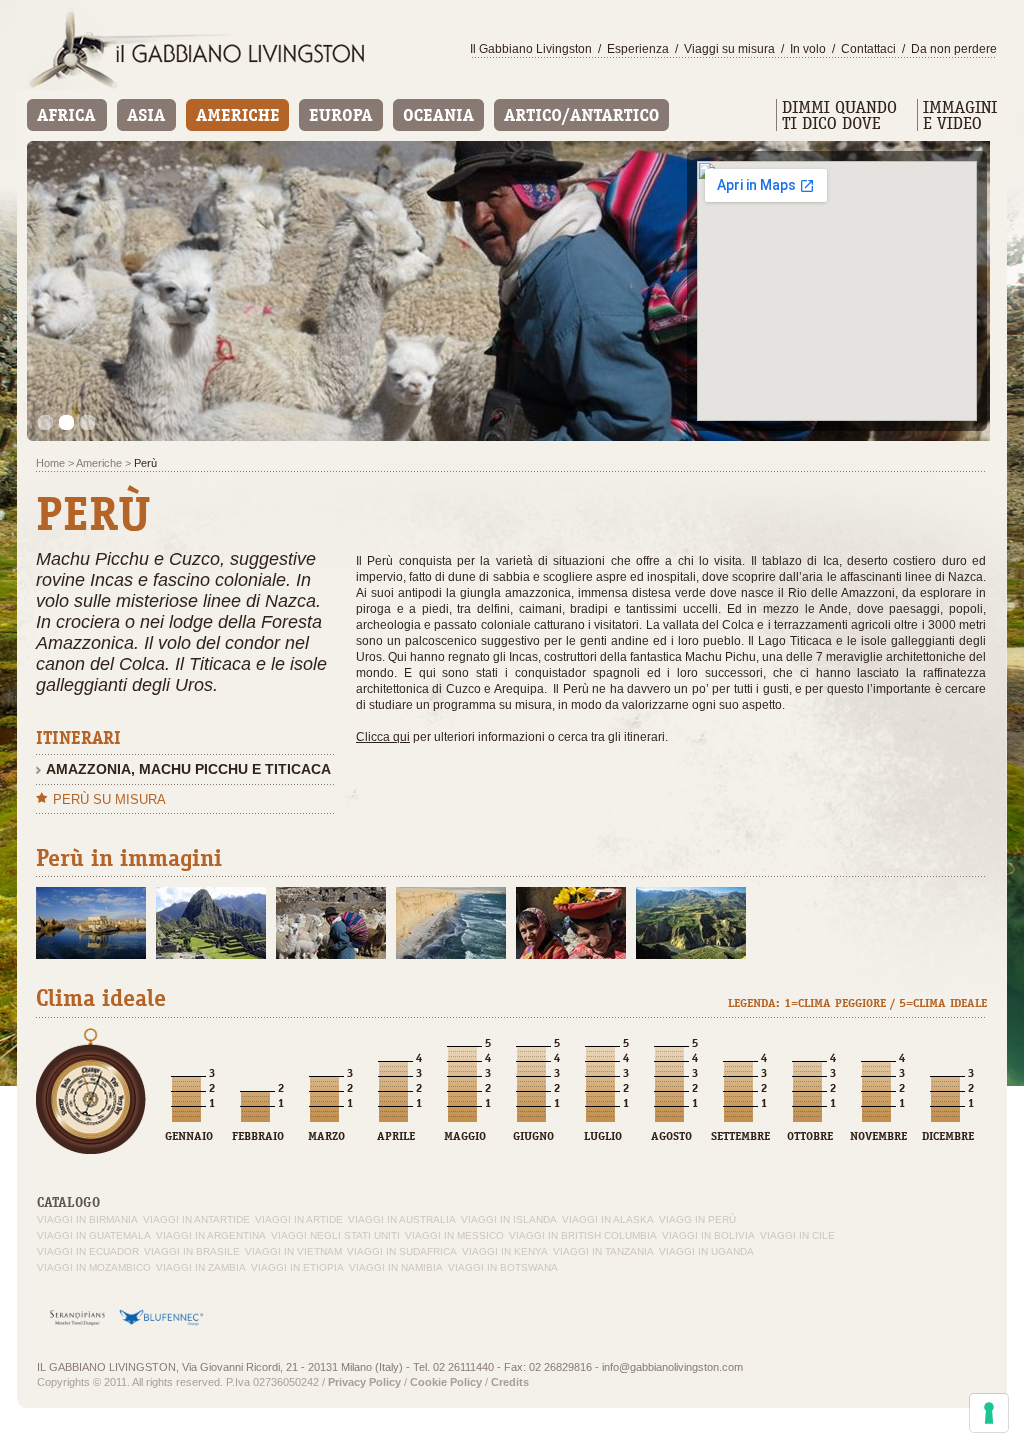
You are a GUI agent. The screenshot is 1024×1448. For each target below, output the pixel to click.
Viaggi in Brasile (192, 1251)
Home (50, 463)
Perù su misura (109, 799)
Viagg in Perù (697, 1219)
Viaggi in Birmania (87, 1219)
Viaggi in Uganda (706, 1251)
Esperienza (638, 49)
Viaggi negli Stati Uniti (335, 1235)
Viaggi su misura (729, 49)
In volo (808, 49)
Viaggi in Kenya (505, 1251)
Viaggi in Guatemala (94, 1235)
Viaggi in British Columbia (583, 1235)
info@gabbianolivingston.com (672, 1367)
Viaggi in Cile (797, 1235)
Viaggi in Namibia (396, 1267)
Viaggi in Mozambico (94, 1267)
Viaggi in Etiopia (297, 1267)
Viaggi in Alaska (608, 1219)
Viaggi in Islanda (509, 1219)
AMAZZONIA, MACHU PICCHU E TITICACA (188, 769)
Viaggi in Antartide (196, 1219)
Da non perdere (954, 49)
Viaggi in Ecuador (88, 1251)
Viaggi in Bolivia (708, 1235)
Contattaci (868, 49)
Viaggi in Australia (402, 1219)
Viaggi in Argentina (211, 1235)
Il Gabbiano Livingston (531, 49)
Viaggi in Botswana (503, 1267)
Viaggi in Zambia (201, 1267)
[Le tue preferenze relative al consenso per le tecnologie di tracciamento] (989, 1413)
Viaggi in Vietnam (293, 1251)
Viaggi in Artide (299, 1219)
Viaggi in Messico (454, 1235)
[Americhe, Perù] (91, 923)
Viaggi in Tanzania (603, 1251)
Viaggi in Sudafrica (402, 1251)
